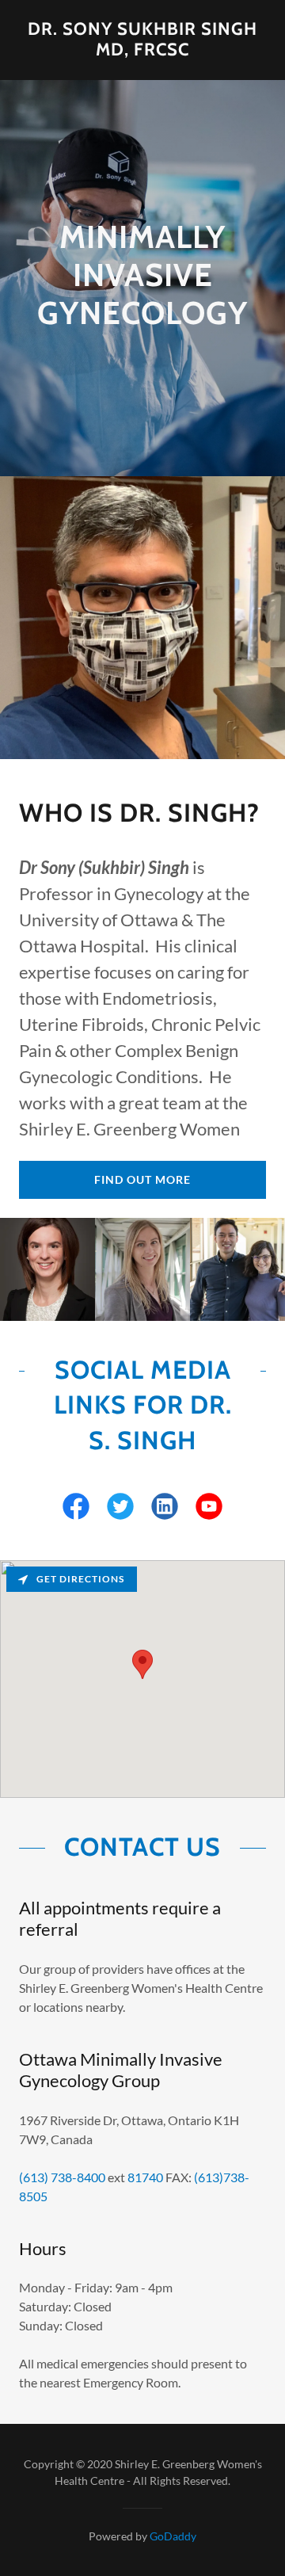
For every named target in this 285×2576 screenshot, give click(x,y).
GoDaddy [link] (173, 2536)
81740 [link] (145, 2177)
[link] (142, 40)
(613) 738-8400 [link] (62, 2177)
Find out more (142, 1179)
